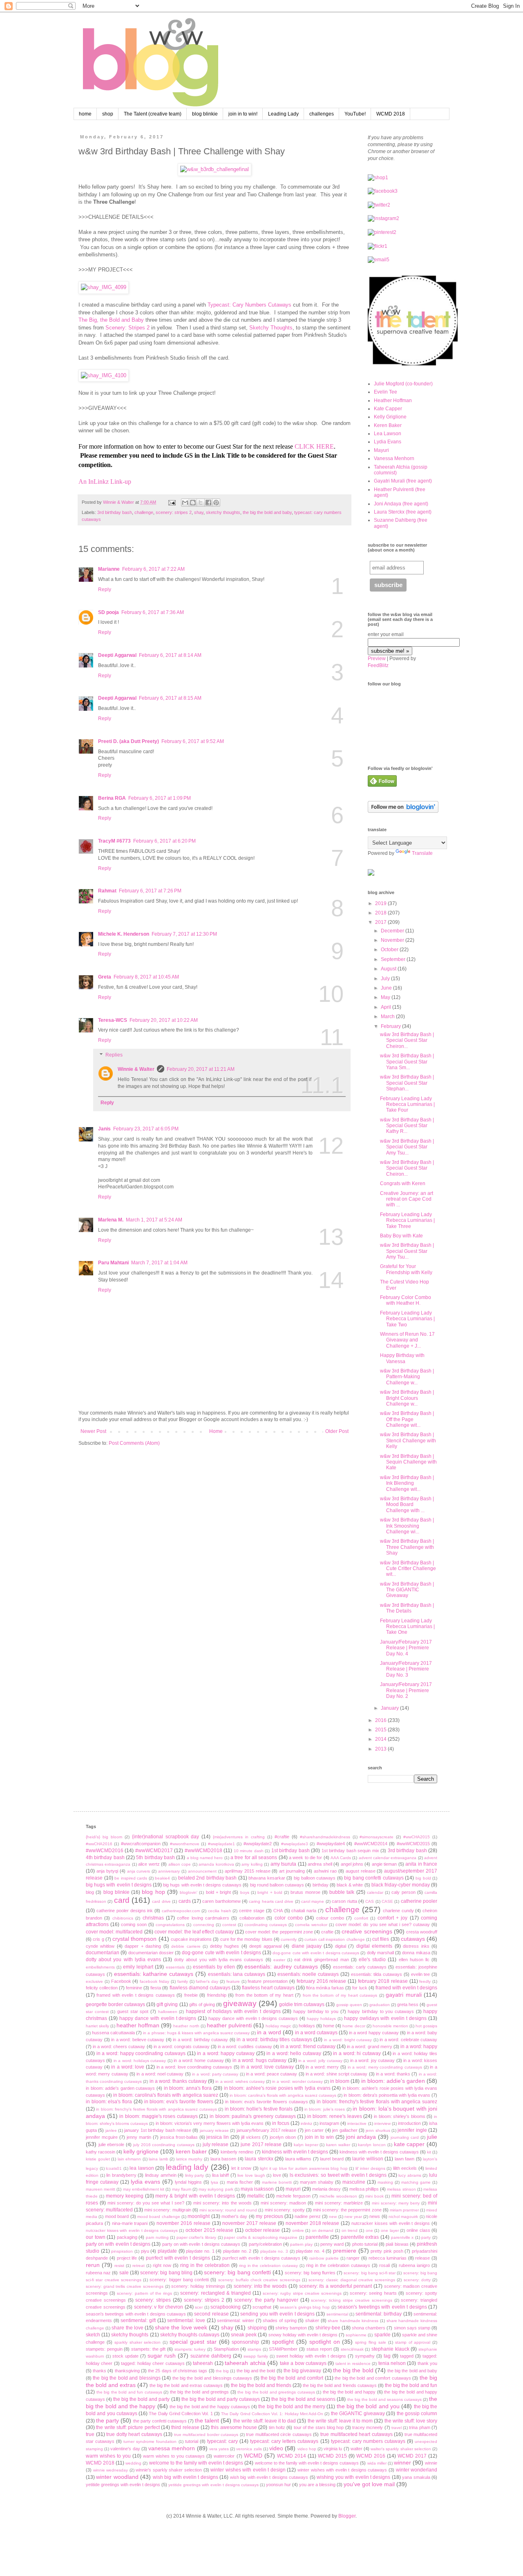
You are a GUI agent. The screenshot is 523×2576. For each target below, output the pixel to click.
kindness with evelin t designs (295, 2152)
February (391, 1026)
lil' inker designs (370, 2168)
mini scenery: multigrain (168, 2210)
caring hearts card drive (271, 1901)
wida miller (377, 2463)
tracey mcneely (368, 2427)
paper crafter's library (196, 2237)
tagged (407, 2356)
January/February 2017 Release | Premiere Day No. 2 (406, 1690)
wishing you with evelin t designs (353, 2477)
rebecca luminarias (388, 2258)
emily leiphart (138, 1967)
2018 (381, 913)
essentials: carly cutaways (360, 1967)
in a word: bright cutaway (348, 2040)
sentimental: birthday (379, 2314)
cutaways (413, 1939)
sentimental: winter (236, 2320)
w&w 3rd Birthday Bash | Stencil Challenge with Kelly (408, 1440)
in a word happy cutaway (374, 2033)
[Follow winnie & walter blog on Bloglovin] (403, 811)
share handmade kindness (353, 2321)
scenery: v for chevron (159, 2307)
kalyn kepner (306, 2145)
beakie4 (162, 1878)
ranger (353, 2258)
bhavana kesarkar (267, 1878)
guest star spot (133, 2011)
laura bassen (224, 2159)
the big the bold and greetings (200, 2392)
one (369, 2230)
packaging (127, 2237)
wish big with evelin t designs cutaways (269, 2477)
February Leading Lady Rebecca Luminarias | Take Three (407, 1220)
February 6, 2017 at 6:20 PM (164, 841)
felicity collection (102, 1988)
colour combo (330, 1918)
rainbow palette (324, 2258)
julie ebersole (112, 2144)
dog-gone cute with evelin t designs (221, 1953)
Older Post (337, 1431)
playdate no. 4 (310, 2251)
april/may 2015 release (248, 1871)
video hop (307, 2449)
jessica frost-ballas (179, 2137)
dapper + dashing (143, 1946)
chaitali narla (304, 1911)
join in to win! (243, 114)
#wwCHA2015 (417, 1837)
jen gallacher (345, 2130)
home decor (354, 2026)
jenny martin (139, 2137)
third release (185, 2427)
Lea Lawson (388, 434)
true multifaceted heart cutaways (356, 2434)
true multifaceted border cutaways (206, 2435)
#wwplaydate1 (221, 1844)
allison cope (180, 1864)
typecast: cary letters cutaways (284, 2441)
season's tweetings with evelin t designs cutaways (136, 2314)
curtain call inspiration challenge (335, 1939)
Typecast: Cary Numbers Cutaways (249, 305)
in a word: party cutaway (215, 2074)
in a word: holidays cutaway (140, 2061)
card (122, 1900)
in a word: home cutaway (199, 2060)
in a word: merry (322, 2067)
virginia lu (333, 2449)
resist (119, 2266)
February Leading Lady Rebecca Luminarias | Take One (407, 1627)
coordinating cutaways (266, 1925)
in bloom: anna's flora (188, 2088)
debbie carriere (186, 1946)
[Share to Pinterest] (216, 503)
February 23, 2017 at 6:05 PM (146, 1129)
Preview (377, 658)
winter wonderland (417, 2470)
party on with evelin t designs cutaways (201, 2244)
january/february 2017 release (267, 2130)
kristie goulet (98, 2159)
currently (289, 1939)
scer (199, 2307)
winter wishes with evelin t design (248, 2470)
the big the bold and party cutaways (221, 2399)
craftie (327, 1932)
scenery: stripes (153, 2300)
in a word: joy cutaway (373, 2060)
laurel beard (332, 2159)
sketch (93, 2335)
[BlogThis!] (193, 503)
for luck (360, 1988)
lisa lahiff (221, 2175)
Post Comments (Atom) (134, 1443)
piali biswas (397, 2244)
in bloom (340, 2081)
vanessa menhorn (172, 2448)
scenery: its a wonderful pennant (336, 2286)
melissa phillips (364, 2189)
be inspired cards (131, 1878)
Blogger (347, 2516)
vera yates (219, 2449)
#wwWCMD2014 (371, 1844)
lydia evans (145, 2182)
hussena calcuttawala (113, 2033)
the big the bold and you (368, 2406)
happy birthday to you (316, 2011)
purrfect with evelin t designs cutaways (261, 2258)
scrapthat (262, 2307)
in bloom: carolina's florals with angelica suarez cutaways (283, 2095)
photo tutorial (365, 2244)
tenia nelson (392, 2363)
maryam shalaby (317, 2182)
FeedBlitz (378, 665)
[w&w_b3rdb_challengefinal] (215, 169)
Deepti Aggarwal (117, 655)
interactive (357, 2123)
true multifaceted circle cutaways (279, 2434)
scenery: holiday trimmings (198, 2286)
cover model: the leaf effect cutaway (194, 1932)
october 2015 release (209, 2230)
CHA (278, 1911)
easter (279, 1960)
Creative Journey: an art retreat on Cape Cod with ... (407, 1199)
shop (108, 114)
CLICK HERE (314, 446)
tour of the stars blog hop (319, 2427)
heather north (186, 2026)
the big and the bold (256, 2371)
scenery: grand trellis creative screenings (125, 2286)
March (388, 1017)
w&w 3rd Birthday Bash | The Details (407, 1608)
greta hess (408, 2004)
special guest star (193, 2342)
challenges (322, 114)
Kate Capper (388, 409)
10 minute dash (249, 1851)
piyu (145, 2251)
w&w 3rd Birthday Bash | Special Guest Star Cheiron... (407, 1040)
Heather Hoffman (393, 400)
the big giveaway (302, 2371)
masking (385, 2182)
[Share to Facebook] (208, 503)
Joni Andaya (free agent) (401, 504)
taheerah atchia (245, 2363)
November (393, 940)
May (386, 997)
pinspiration (122, 2251)
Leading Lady (283, 114)
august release (361, 1871)
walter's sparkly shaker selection (401, 2449)
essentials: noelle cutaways (308, 1974)
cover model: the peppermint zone (279, 1932)
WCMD (253, 2456)
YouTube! (355, 114)
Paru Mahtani (113, 1263)
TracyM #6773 (114, 841)
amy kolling (252, 1864)
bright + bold (270, 1892)
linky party (195, 2175)
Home (216, 1431)
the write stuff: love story (411, 2421)
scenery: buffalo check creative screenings (259, 2280)
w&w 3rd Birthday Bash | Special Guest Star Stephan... (407, 1083)
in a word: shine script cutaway (337, 2074)
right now (162, 2265)
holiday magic (278, 2026)
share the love (127, 2328)
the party (107, 2420)
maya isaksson (257, 2189)
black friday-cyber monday (401, 1885)
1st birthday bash (291, 1851)
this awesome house (234, 2427)
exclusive (94, 1981)
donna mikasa (416, 1953)
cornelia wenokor (311, 1925)
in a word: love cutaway (267, 2067)
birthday (321, 1885)
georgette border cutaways (115, 2004)
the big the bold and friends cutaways (340, 2385)
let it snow (241, 2168)
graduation (380, 2005)
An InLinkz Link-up (105, 482)
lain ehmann (130, 2159)
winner (402, 2463)
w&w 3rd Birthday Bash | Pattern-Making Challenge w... (407, 1377)
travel (397, 2428)
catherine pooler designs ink (125, 1911)
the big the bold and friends (261, 2385)
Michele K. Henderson (124, 934)
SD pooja (108, 612)
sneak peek (244, 2335)
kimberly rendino (237, 2152)
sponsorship (245, 2342)
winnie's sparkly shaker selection (169, 2470)
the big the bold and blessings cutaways (212, 2378)
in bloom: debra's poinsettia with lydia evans (387, 2095)
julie (432, 2137)
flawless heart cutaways (268, 1988)
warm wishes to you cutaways (174, 2456)
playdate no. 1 (200, 2251)
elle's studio (372, 1960)
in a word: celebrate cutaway (408, 2040)
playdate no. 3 (274, 2251)
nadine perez (307, 2216)
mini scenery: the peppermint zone (347, 2210)
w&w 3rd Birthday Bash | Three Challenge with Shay (407, 1547)
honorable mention (390, 2026)
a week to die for (305, 1857)
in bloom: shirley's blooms (400, 2116)
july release (216, 2144)
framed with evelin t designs (406, 1988)
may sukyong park (216, 2189)
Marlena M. (111, 1220)
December (393, 931)
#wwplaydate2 (258, 1844)
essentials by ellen (214, 1967)
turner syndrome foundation (150, 2441)
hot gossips (426, 2026)
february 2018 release (383, 1981)
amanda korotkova (216, 1864)
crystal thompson (134, 1939)
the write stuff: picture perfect (128, 2427)
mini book (374, 2196)
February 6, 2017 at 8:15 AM (170, 698)
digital (341, 1946)
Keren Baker (388, 425)
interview (382, 2123)
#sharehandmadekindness (325, 1837)
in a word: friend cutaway (308, 2047)
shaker (312, 2320)
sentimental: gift (138, 2320)
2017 (381, 922)
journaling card (405, 2137)
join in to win (319, 2137)
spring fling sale (371, 2342)
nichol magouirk (403, 2217)
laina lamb (159, 2159)
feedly (425, 1981)
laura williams (298, 2159)
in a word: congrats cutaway (182, 2047)
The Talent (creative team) (153, 114)
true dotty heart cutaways (134, 2434)
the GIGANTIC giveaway (358, 2414)
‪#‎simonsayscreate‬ (377, 1837)
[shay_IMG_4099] (104, 287)
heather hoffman (138, 2025)
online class (418, 2230)
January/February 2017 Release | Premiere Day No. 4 (406, 1648)
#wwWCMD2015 (413, 1844)
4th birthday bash (105, 1857)
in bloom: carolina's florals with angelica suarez (165, 2095)
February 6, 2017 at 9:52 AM (193, 741)
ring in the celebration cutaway (269, 2266)
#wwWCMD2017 (154, 1851)
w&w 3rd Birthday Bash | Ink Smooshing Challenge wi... (407, 1526)
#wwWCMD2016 (105, 1851)
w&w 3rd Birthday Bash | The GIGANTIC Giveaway (407, 1590)
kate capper (409, 2144)
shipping (257, 2328)
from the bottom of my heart (264, 1995)
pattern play (301, 2244)
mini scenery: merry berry (396, 2203)
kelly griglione (141, 2151)
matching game (416, 2182)
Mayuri (381, 450)
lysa (215, 2182)
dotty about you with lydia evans (123, 1960)
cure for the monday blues (246, 1939)
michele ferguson (293, 2196)
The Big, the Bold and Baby (111, 320)
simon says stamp (412, 2328)
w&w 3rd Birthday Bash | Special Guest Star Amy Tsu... (407, 1147)
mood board (117, 2216)
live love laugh (251, 2175)
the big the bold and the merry (292, 2407)
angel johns (352, 1864)
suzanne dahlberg (211, 2356)
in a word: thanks (393, 2074)
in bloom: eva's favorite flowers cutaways (267, 2102)
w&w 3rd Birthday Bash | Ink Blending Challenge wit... (407, 1483)
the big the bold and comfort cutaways (373, 2378)
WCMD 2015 (332, 2456)
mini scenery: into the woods (222, 2203)
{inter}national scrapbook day (166, 1837)
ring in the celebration (205, 2265)
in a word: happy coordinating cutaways (141, 2053)
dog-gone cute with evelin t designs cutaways (316, 1953)
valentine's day (125, 2449)
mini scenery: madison (283, 2203)
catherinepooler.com (181, 1911)
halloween (168, 2012)
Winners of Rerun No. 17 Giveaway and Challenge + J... (407, 1340)
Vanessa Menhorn (394, 458)
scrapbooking (226, 2307)
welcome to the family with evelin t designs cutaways (307, 2463)
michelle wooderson (338, 2196)
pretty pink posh (387, 2251)
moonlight (199, 2216)
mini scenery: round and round (228, 2210)
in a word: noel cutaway (160, 2074)
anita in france (421, 1864)
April (387, 1007)
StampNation (226, 2349)
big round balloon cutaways (277, 1885)
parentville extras (360, 2237)
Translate (422, 853)
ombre (298, 2230)
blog (90, 1892)
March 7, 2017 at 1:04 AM (159, 1263)
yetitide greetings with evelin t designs (123, 2485)
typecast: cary (222, 2441)
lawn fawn (405, 2159)
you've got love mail (369, 2484)
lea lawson (142, 2168)
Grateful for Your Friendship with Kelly (406, 1269)
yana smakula (416, 2477)
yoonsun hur (278, 2485)
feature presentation (268, 1981)
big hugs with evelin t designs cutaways (202, 1885)
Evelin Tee (386, 392)
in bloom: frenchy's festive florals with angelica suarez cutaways (156, 2109)
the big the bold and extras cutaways (186, 2385)
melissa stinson (401, 2189)
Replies (114, 1055)
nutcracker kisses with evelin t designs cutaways (132, 2230)
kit (429, 2152)
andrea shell (320, 1864)
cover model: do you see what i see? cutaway (383, 1924)
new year (353, 2217)
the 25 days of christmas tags (178, 2371)
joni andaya (361, 2137)
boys (245, 1892)
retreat (139, 2266)
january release (214, 2130)
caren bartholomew (221, 1901)
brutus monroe (305, 1892)
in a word (269, 2032)
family (183, 1981)
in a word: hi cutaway (357, 2053)
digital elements (374, 1946)
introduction (409, 2123)
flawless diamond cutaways (200, 1988)
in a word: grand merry (369, 2047)
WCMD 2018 (391, 114)
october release (263, 2230)
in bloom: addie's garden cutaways (120, 2088)
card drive (161, 1901)
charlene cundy (398, 1911)
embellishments (100, 1967)
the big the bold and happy (349, 2392)
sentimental (337, 2314)
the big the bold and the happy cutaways (210, 2407)
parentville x (402, 2237)
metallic (256, 2196)
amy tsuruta (283, 1864)
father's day (207, 1981)
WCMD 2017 (412, 2456)
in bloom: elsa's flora (109, 2102)
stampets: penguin (104, 2349)
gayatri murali (403, 1995)
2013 (381, 1749)
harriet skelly (97, 2026)
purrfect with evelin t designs (178, 2258)
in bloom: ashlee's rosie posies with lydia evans (277, 2088)
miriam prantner (404, 2210)
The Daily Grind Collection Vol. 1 (181, 2414)
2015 (381, 1730)
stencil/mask (352, 2349)
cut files (381, 1939)
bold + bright (219, 1892)
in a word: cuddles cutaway (245, 2047)
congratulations (170, 1925)
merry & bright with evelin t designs (195, 2196)
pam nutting (157, 2237)
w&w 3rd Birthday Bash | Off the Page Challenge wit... (407, 1419)
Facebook (121, 1981)
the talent (207, 2420)
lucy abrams (410, 2175)
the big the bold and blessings (126, 2378)
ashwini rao (325, 1871)
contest (229, 1925)
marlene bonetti (277, 2182)
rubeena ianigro (414, 2265)
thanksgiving (127, 2371)
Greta (105, 977)
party (426, 2237)
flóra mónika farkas (325, 1988)
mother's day (234, 2216)
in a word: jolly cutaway (320, 2061)
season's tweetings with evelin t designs (382, 2307)
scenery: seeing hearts (373, 2293)
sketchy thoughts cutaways (190, 2335)
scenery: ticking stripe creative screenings (351, 2300)
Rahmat (107, 891)
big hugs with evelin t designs (119, 1885)
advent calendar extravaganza (388, 1858)
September (394, 959)
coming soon (134, 1924)
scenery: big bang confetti (237, 2272)
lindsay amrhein (161, 2175)
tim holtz (277, 2427)
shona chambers (369, 2328)
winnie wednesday (111, 2470)
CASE (387, 1901)
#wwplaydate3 (295, 1844)
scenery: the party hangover (266, 2300)
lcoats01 (114, 2168)
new (333, 2217)
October (390, 950)
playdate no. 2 (237, 2251)
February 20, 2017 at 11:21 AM (201, 1069)
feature (233, 1981)
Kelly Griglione (390, 417)
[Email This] (185, 503)
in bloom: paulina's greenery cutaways (253, 2116)
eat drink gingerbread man (322, 1960)
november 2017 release (249, 2223)
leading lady (187, 2167)
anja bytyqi (107, 1871)
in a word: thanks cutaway (178, 2081)
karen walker (338, 2145)
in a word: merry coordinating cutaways (385, 2067)
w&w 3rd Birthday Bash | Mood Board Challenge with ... (407, 1505)
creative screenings (367, 1931)
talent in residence (353, 2364)
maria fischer (240, 2182)
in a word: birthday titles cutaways (274, 2040)
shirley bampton (291, 2328)
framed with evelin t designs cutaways (135, 1995)
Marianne (109, 569)
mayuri (293, 2189)
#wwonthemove (185, 1844)
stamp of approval (413, 2342)
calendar (375, 1892)
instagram (329, 2123)
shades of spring (279, 2320)
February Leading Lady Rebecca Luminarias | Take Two (407, 1319)
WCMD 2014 (292, 2456)
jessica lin (218, 2137)
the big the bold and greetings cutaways (276, 2392)
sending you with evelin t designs (277, 2314)
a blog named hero (205, 1858)
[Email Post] (172, 502)
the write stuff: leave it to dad (265, 2421)
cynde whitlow (100, 1946)
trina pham (419, 2427)
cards (185, 1901)
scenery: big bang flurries (310, 2273)
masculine (354, 2182)
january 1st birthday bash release (158, 2130)
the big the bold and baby (267, 512)
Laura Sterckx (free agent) (403, 512)
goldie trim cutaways (302, 2004)
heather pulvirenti (229, 2025)
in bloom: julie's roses (325, 2109)
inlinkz (306, 2123)
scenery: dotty (417, 2280)
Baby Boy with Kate (401, 1236)
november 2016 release (183, 2223)
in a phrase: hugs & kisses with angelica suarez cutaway (196, 2033)
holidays (307, 2026)
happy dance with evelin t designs (158, 2018)
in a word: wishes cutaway (240, 2081)
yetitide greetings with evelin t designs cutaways (213, 2485)
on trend (350, 2230)
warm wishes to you (108, 2456)
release (422, 2258)
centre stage (252, 1911)
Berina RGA (112, 798)
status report (319, 2349)
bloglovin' (189, 1892)
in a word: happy (419, 2047)
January (390, 1708)
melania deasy (326, 2189)
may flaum (182, 2189)
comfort (361, 1918)
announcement (202, 1871)
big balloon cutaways (315, 1878)
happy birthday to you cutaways (381, 2011)
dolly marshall (380, 1953)
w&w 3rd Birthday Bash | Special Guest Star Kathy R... (407, 1126)
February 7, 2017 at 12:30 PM (184, 934)
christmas (153, 1918)
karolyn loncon (372, 2145)
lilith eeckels (405, 2168)
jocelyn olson (283, 2137)
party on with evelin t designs (118, 2244)
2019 (381, 903)
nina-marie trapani (130, 2223)
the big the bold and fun (411, 2385)
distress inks (416, 1946)
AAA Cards (341, 1858)
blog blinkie (205, 114)
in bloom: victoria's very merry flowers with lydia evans (210, 2123)
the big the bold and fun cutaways (129, 2392)
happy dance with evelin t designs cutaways (253, 2018)
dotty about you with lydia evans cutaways (219, 1960)
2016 (381, 1720)
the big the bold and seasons (303, 2399)
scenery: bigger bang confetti (179, 2280)
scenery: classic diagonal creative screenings (352, 2280)
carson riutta (344, 1901)
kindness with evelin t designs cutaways (379, 2152)
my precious (269, 2216)
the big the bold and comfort (292, 2378)
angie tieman (384, 1864)
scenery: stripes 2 (174, 512)
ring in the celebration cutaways (338, 2265)
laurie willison (368, 2159)
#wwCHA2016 (99, 1844)
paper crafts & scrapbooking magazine (261, 2237)
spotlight (283, 2342)
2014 (381, 1739)
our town (96, 2237)
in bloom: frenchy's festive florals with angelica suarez (377, 2102)
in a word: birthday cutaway (200, 2040)
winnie (431, 2463)
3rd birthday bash (115, 512)
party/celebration (265, 2244)
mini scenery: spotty (285, 2210)
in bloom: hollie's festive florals (259, 2109)
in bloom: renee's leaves (335, 2116)
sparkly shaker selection (138, 2342)
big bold (423, 1878)
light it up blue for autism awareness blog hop (304, 2168)
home (85, 114)
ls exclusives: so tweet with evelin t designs (338, 2175)
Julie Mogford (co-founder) (403, 384)
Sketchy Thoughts (271, 328)
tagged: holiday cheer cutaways (153, 2363)
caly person (403, 1892)
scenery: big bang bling (166, 2273)
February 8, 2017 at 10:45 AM (146, 977)
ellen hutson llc (414, 1960)
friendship (217, 1995)
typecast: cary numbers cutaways (368, 2441)
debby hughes (225, 1946)
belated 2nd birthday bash (208, 1878)
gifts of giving (202, 2004)
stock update (125, 2356)
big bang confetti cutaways (374, 1878)
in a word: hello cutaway (294, 2053)
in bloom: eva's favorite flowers (179, 2102)
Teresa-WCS (113, 1020)
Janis (104, 1129)
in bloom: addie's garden (393, 2081)
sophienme (356, 2335)
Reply (105, 589)
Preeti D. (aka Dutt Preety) (129, 741)
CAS (370, 1901)
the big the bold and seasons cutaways (384, 2399)
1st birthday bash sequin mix (350, 1851)
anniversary (169, 1871)
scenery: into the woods (260, 2286)
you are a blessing (317, 2485)
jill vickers (251, 2137)
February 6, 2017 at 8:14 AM (170, 655)
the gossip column (417, 2414)
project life (127, 2258)
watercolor (224, 2456)
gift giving (167, 2004)
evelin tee (421, 1974)
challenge (144, 512)
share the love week (181, 2327)
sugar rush (162, 2356)
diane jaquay (307, 1946)
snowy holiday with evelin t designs (303, 2335)
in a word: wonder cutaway (297, 2081)
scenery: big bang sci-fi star (370, 2273)
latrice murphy (189, 2159)
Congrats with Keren (403, 1183)
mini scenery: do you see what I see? (146, 2203)
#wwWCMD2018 (203, 1851)
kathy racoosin (101, 2152)
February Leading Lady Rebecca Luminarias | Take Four (407, 1104)
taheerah (203, 2363)
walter (356, 2449)
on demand (323, 2230)
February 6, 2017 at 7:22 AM (153, 569)
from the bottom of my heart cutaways (340, 1995)
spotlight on (325, 2342)
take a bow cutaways (303, 2363)
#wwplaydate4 (331, 1844)
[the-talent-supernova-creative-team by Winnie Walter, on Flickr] (413, 364)
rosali (384, 2265)
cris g (98, 1939)
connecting (204, 1925)
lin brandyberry (121, 2175)
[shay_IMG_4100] (104, 375)
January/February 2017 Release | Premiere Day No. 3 (406, 1669)
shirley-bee (328, 2328)
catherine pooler (419, 1901)
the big (222, 2371)
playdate (167, 2251)
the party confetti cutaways (160, 2421)
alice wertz (149, 1864)
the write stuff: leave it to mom (340, 2421)
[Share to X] (201, 503)
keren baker (191, 2151)
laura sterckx (259, 2159)
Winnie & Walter (136, 1069)
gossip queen (349, 2005)
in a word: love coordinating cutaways (194, 2067)
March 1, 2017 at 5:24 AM (154, 1220)
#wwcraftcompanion (141, 1844)
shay (199, 512)
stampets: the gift (148, 2349)
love (277, 2175)
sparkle (382, 2335)
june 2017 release (261, 2144)
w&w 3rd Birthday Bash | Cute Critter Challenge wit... (408, 1569)
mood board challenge (159, 2217)
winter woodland (117, 2477)
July (386, 979)
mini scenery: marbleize (339, 2203)
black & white (350, 1885)
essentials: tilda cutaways (377, 1974)
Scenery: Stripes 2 (127, 328)
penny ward (332, 2244)
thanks (99, 2371)
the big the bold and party (141, 2399)
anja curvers (139, 1871)
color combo (289, 1918)
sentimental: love (186, 2320)
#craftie (282, 1837)
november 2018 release (313, 2223)
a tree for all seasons (254, 1857)
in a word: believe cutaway (138, 2040)
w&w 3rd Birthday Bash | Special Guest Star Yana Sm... (407, 1062)
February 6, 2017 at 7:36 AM (153, 612)
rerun (93, 2265)
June (387, 988)
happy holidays (321, 2019)
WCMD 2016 (371, 2456)
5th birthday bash (155, 1857)
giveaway (240, 2003)
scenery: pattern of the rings (144, 2293)
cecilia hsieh (220, 1911)
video (276, 2448)
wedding (133, 2463)
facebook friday (154, 1981)
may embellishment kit (144, 2189)
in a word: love (128, 2067)
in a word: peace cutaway (272, 2074)
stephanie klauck (390, 2349)
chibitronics (123, 1918)
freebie (191, 1995)
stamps (254, 2349)
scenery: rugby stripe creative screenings (302, 2293)
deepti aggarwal (265, 1946)
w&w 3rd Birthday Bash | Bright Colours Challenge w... (407, 1398)
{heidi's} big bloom (104, 1837)
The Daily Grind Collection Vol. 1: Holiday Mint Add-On (272, 2414)
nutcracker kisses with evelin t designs (391, 2223)
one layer (390, 2230)
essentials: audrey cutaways (281, 1966)
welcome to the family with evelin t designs (196, 2463)
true (90, 2434)
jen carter (314, 2130)
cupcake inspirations (191, 1939)
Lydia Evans (388, 442)
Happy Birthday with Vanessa (402, 1358)
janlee (111, 2130)
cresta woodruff (422, 1932)
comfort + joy (393, 1918)
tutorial (192, 2441)
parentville (317, 2237)
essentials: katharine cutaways (154, 1974)
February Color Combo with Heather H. (406, 1300)
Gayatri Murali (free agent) (403, 481)
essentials (175, 1967)
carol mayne (313, 1901)
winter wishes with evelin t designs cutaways (342, 2470)
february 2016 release (322, 1981)
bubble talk (342, 1892)
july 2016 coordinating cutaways (164, 2145)
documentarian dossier (151, 1953)
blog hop (153, 1892)
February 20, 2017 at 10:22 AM (164, 1020)
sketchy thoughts (223, 512)
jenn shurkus (378, 2130)
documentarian (103, 1953)
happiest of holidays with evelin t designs (233, 2011)
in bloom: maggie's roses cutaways (159, 2116)
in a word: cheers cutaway (119, 2047)
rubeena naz (98, 2273)
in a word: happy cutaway (226, 2053)
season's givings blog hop (305, 2307)
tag (387, 2356)
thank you (427, 2363)
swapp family (256, 2356)
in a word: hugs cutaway (260, 2060)
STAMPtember (283, 2349)
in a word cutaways (316, 2033)
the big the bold (353, 2370)
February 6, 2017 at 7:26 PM (150, 891)
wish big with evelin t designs (186, 2477)
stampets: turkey (190, 2349)
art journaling (292, 1871)
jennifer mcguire (102, 2137)
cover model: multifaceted (114, 1932)
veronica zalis (249, 2449)
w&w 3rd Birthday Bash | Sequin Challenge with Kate (408, 1462)
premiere (345, 2251)
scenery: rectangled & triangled (216, 2293)
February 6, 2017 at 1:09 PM (160, 798)
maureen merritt (101, 2189)
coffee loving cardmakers (203, 1918)
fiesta (156, 1988)
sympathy (365, 2356)
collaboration (252, 1918)
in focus (281, 2123)
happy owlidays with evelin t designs (386, 2018)
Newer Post (93, 1431)
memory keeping (125, 2196)
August (389, 969)
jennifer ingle (412, 2130)
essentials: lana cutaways (237, 1974)
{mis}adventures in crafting (239, 1837)
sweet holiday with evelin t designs (311, 2356)
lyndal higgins (188, 2182)
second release (211, 2314)
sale (124, 2273)
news (375, 2216)
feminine (134, 1988)
